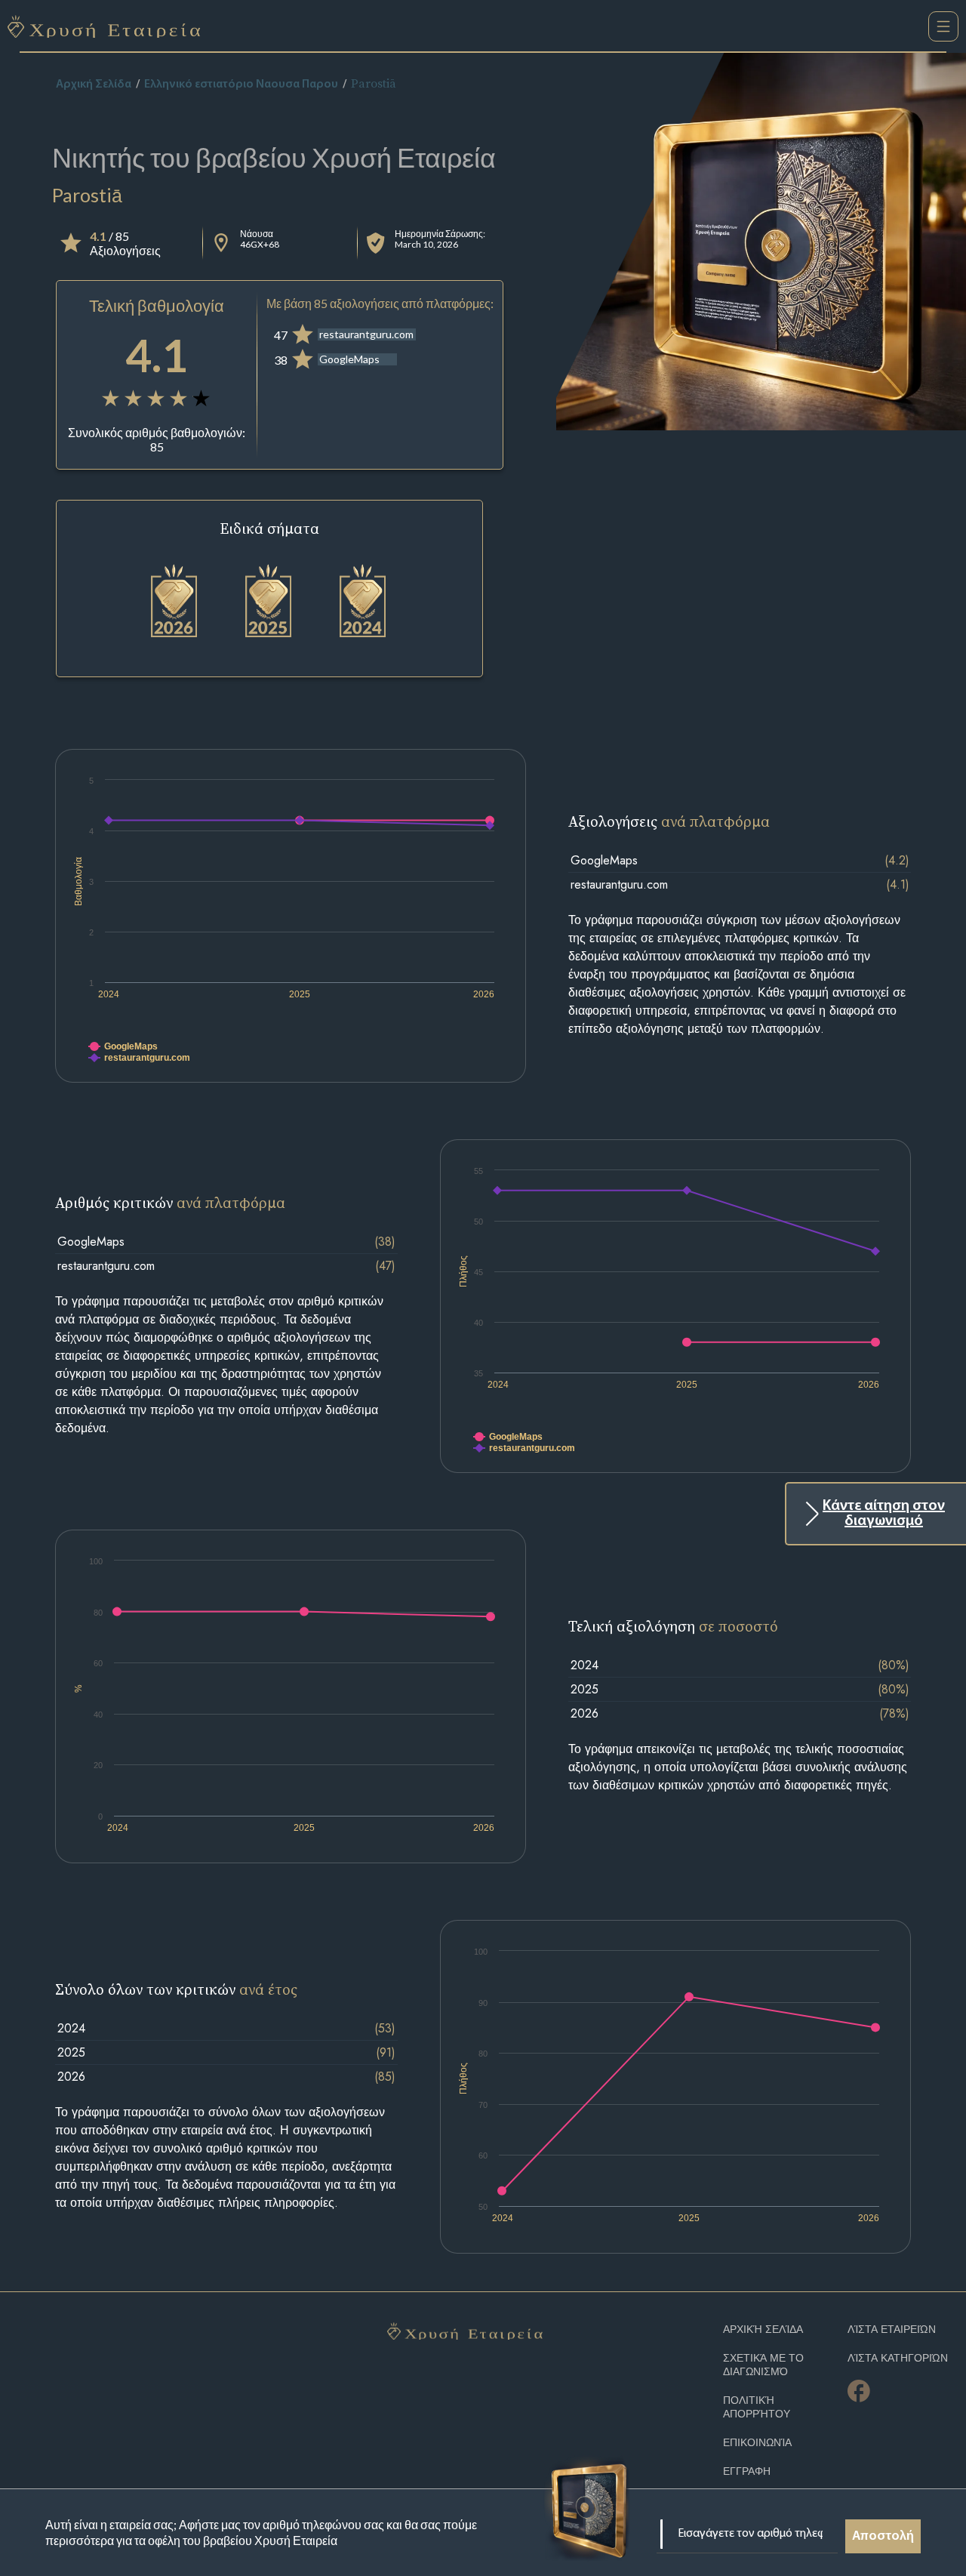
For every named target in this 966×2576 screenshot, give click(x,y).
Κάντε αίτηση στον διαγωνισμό (884, 1514)
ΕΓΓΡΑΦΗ (747, 2471)
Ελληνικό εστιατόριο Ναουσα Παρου (241, 85)
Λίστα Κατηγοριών (898, 2358)
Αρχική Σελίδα (94, 85)
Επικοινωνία (757, 2443)
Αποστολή (883, 2537)
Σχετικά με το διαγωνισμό (763, 2365)
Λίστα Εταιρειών (892, 2329)
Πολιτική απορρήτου (757, 2407)
